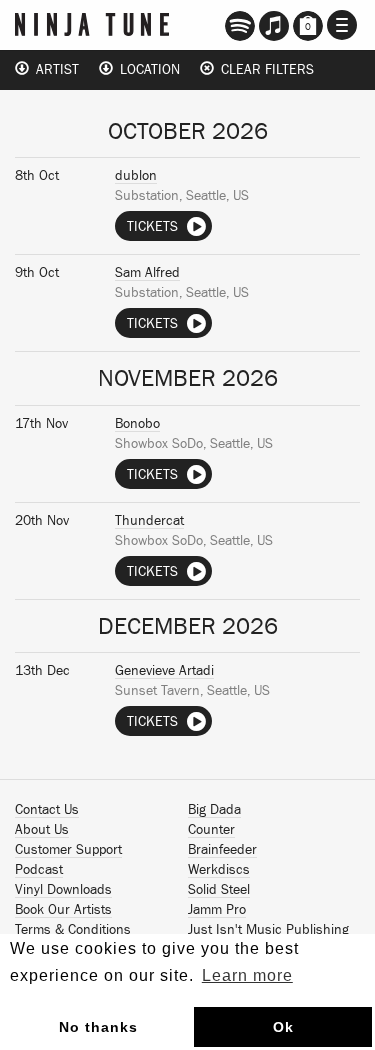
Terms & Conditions (73, 930)
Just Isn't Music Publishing (268, 930)
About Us (42, 830)
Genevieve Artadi (164, 671)
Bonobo (137, 424)
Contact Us (47, 810)
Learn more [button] (247, 975)
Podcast (39, 870)
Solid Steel (219, 890)
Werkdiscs (219, 870)
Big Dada (214, 810)
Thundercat (149, 521)
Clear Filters (264, 70)
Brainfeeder (222, 850)
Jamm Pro (217, 910)
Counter (211, 830)
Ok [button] (283, 1027)
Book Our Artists (63, 910)
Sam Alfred (147, 273)
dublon (136, 176)
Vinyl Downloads (63, 890)
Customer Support (68, 850)
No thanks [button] (98, 1027)
